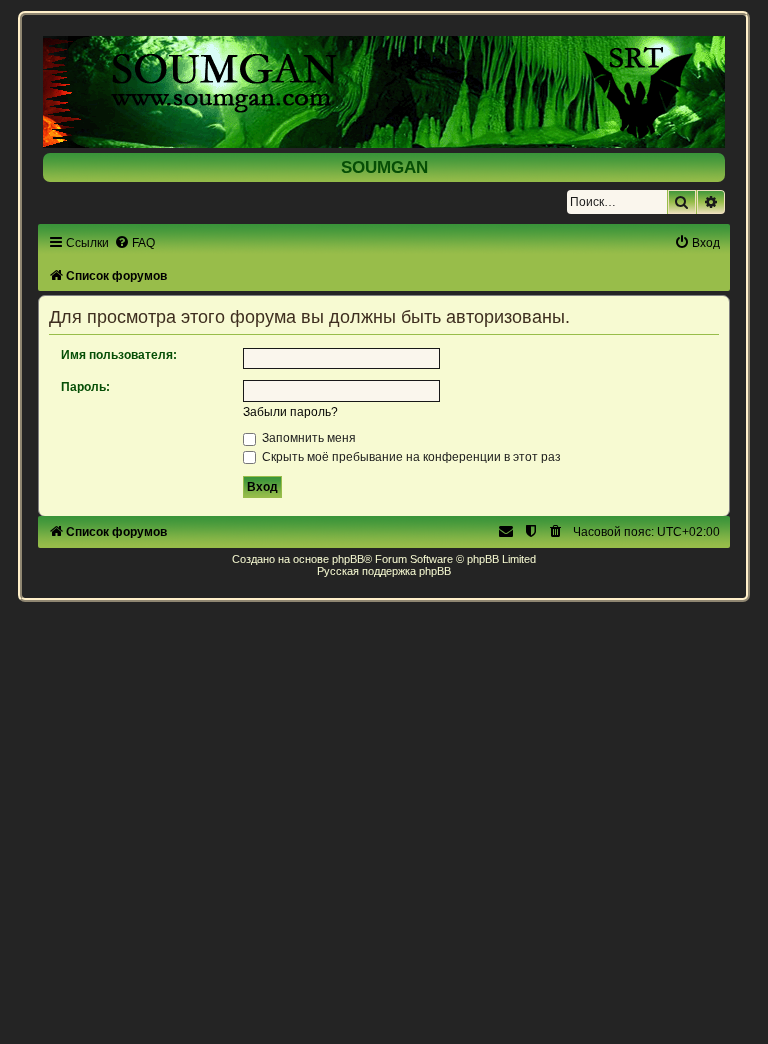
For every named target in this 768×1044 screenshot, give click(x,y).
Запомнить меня (307, 438)
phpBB (348, 559)
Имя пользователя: (119, 355)
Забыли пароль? (290, 412)
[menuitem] (134, 243)
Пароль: (85, 387)
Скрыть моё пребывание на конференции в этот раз (410, 457)
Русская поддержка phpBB (384, 571)
